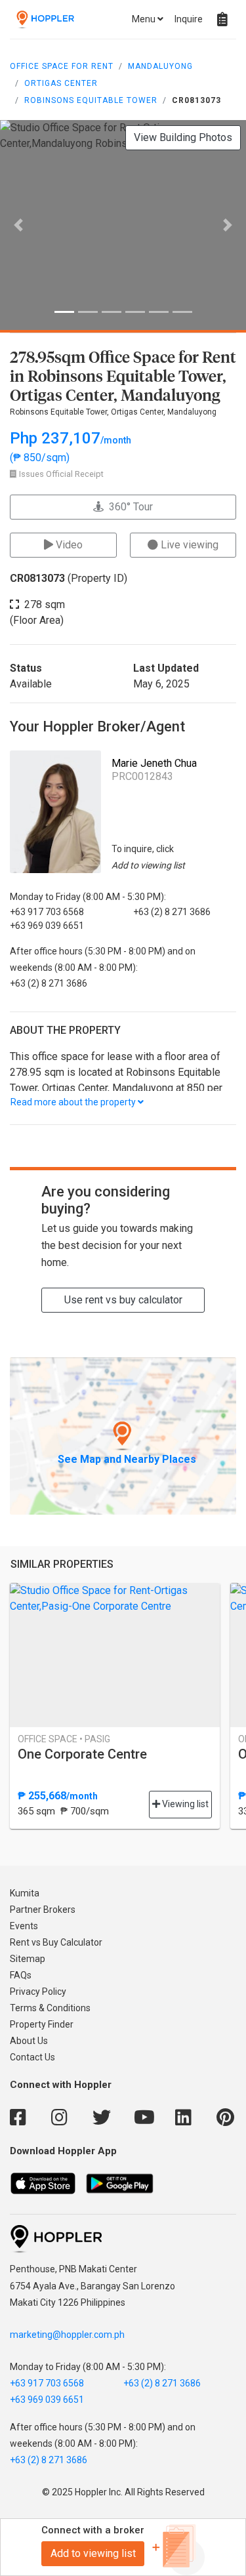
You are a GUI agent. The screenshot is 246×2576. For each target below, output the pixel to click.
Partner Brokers (43, 1910)
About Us (29, 2041)
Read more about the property (74, 1102)
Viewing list (184, 1804)
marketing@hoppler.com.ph (67, 2335)
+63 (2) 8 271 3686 (162, 2383)
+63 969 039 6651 (47, 2400)
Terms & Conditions (50, 2008)
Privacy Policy (38, 1992)
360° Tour (128, 507)
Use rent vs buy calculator (123, 1300)
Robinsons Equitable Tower (91, 100)
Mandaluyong (160, 66)
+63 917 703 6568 (47, 2383)
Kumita (25, 1893)
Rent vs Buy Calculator (56, 1942)
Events (24, 1926)
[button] (18, 225)
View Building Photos (183, 137)
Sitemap (28, 1959)
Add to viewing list (93, 2553)
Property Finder (42, 2024)
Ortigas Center (61, 83)
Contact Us (32, 2057)
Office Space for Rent (62, 66)
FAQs (21, 1975)
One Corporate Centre (82, 1754)
